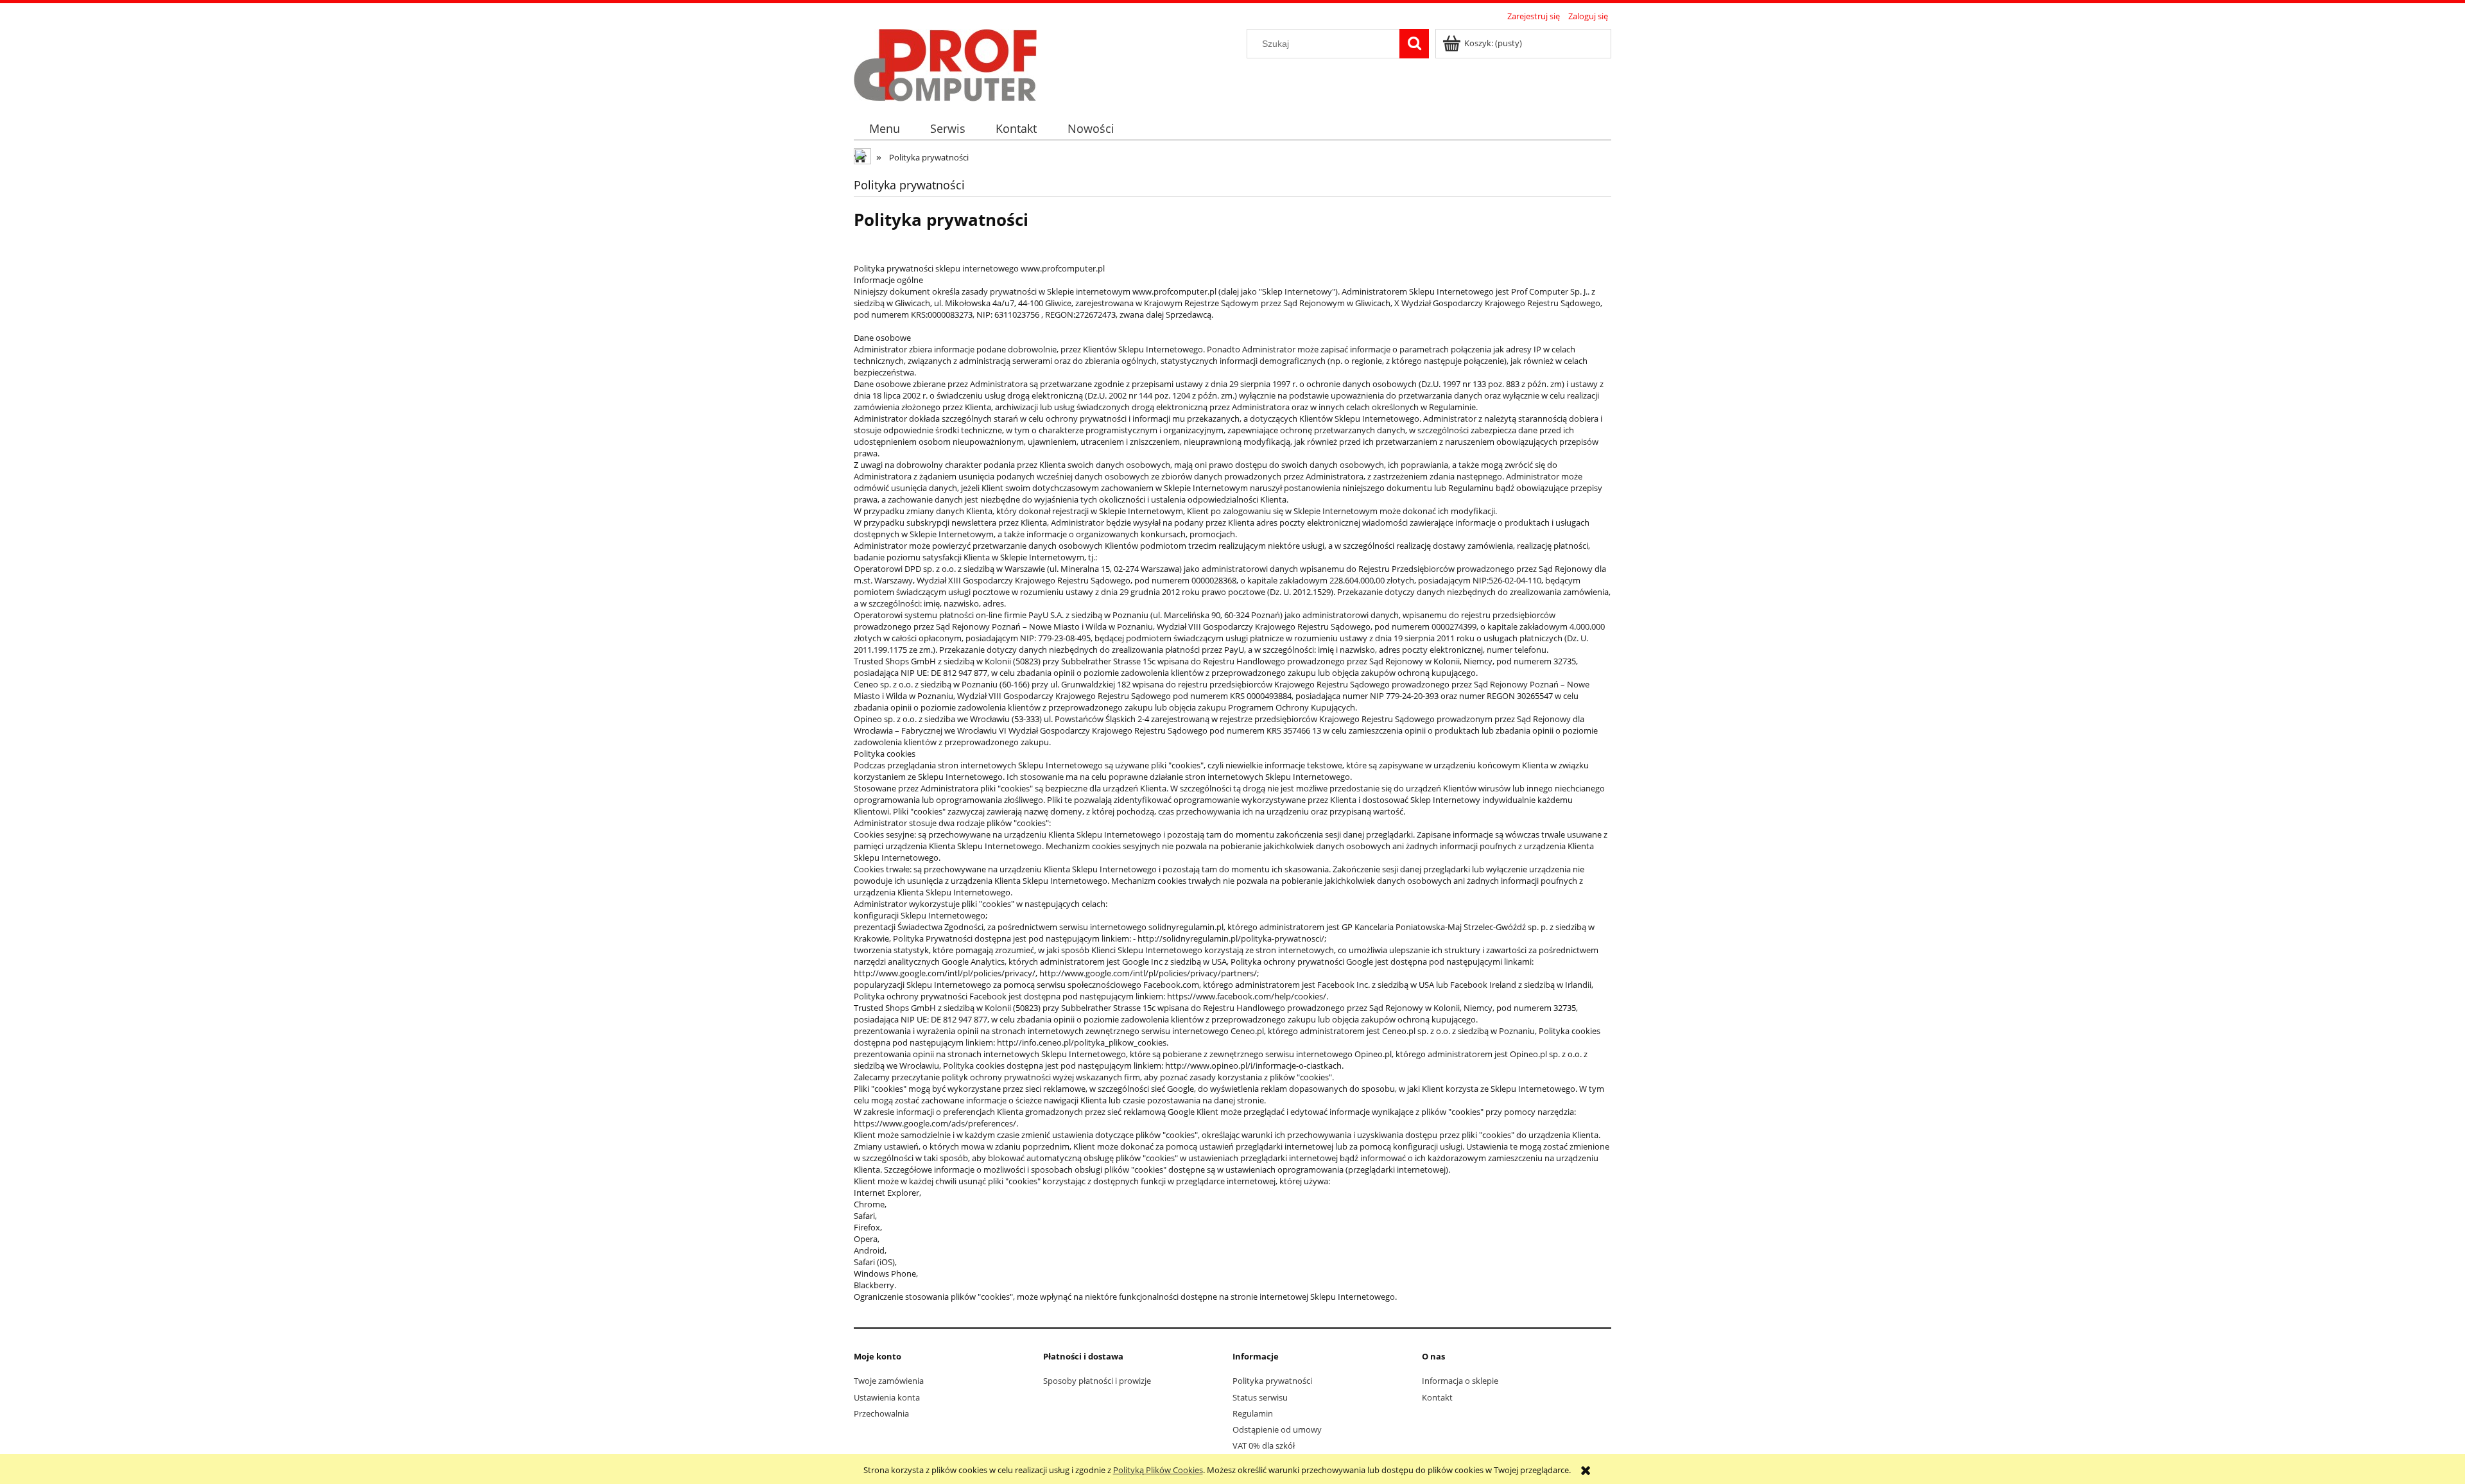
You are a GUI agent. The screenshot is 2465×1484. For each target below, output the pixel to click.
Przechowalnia (881, 1413)
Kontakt (1437, 1397)
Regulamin (1253, 1413)
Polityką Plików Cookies (1158, 1470)
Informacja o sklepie (1460, 1381)
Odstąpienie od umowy (1277, 1429)
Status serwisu (1260, 1397)
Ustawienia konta (887, 1397)
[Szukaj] (1414, 44)
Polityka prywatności (1272, 1381)
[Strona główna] (945, 63)
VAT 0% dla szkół (1264, 1445)
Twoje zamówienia (889, 1381)
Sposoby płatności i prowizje (1097, 1381)
